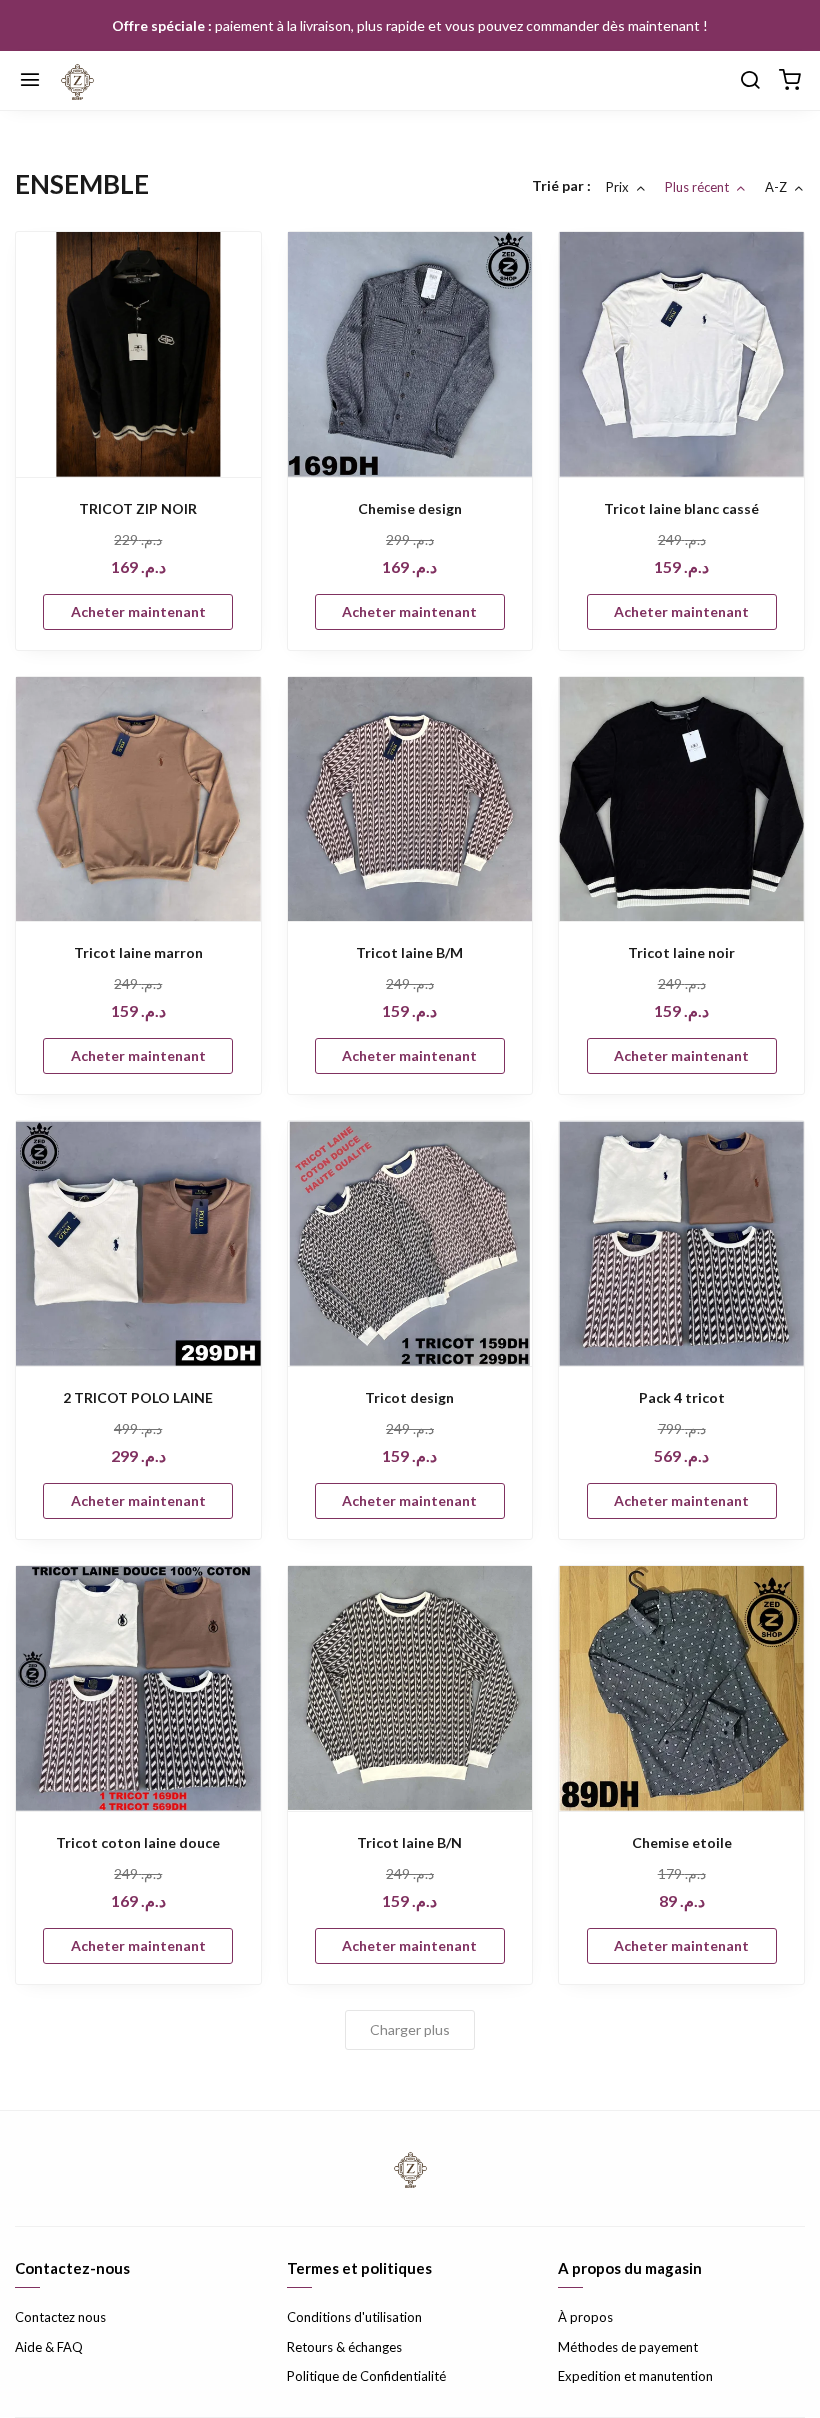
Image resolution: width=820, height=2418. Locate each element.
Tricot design (409, 1397)
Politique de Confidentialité (366, 2376)
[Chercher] (750, 81)
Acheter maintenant (138, 611)
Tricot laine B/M (409, 952)
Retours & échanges (344, 2347)
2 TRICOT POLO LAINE (138, 1397)
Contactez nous (60, 2317)
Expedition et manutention (635, 2376)
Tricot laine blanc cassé (681, 508)
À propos (585, 2317)
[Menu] (30, 81)
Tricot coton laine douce (138, 1842)
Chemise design (410, 508)
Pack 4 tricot (682, 1397)
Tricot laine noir (681, 952)
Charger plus (410, 2029)
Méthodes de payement (628, 2347)
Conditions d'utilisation (354, 2317)
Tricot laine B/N (409, 1842)
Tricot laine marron (138, 952)
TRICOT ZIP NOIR (138, 508)
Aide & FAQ (49, 2347)
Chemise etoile (682, 1842)
